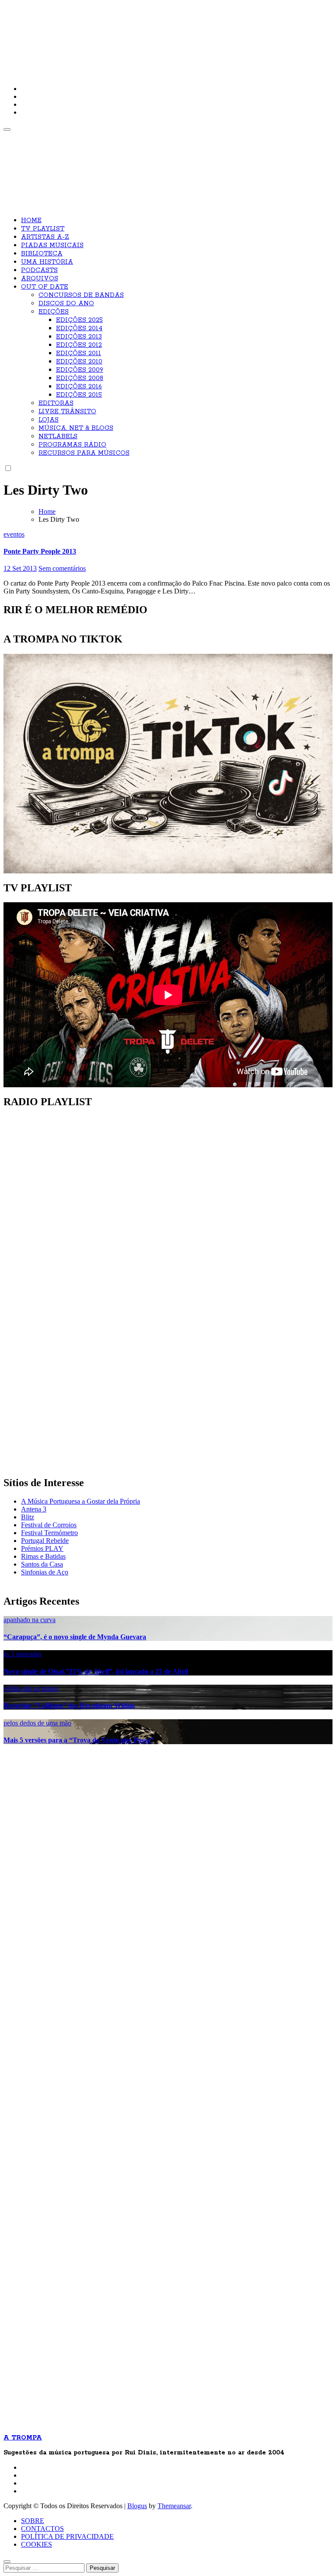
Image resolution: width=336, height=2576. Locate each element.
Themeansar (174, 2506)
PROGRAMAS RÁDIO (72, 445)
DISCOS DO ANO (66, 304)
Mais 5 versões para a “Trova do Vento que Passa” (79, 1740)
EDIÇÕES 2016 (79, 387)
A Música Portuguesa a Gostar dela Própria (80, 1501)
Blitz (28, 1517)
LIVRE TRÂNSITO (67, 412)
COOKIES (37, 2544)
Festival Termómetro (49, 1533)
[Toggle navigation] (7, 129)
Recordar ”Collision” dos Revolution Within (69, 1705)
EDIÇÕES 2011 (79, 353)
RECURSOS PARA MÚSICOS (84, 453)
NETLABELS (58, 436)
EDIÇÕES (54, 312)
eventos (14, 534)
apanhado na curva (30, 1620)
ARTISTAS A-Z (45, 237)
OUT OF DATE (45, 287)
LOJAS (49, 420)
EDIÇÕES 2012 (79, 345)
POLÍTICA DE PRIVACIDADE (67, 2536)
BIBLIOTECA (42, 254)
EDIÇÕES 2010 (79, 362)
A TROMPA (128, 35)
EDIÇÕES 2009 (80, 370)
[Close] (7, 2562)
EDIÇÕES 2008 (80, 378)
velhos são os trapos (31, 1688)
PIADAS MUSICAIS (52, 245)
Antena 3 (34, 1509)
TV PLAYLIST (43, 229)
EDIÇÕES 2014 (79, 328)
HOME (31, 220)
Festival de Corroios (49, 1525)
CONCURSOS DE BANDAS (81, 295)
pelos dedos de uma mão (37, 1723)
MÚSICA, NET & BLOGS (76, 428)
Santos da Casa (42, 1564)
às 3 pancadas (23, 1654)
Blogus (137, 2506)
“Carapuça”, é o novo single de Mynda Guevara (75, 1637)
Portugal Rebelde (45, 1541)
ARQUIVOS (40, 279)
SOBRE (33, 2521)
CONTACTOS (42, 2529)
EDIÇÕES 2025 (79, 320)
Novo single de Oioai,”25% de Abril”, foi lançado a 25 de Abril (96, 1671)
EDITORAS (56, 403)
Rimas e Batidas (43, 1556)
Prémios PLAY (42, 1548)
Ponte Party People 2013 (40, 551)
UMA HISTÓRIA (47, 262)
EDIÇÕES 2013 (79, 337)
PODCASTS (39, 270)
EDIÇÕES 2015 (79, 395)
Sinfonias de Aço (45, 1572)
